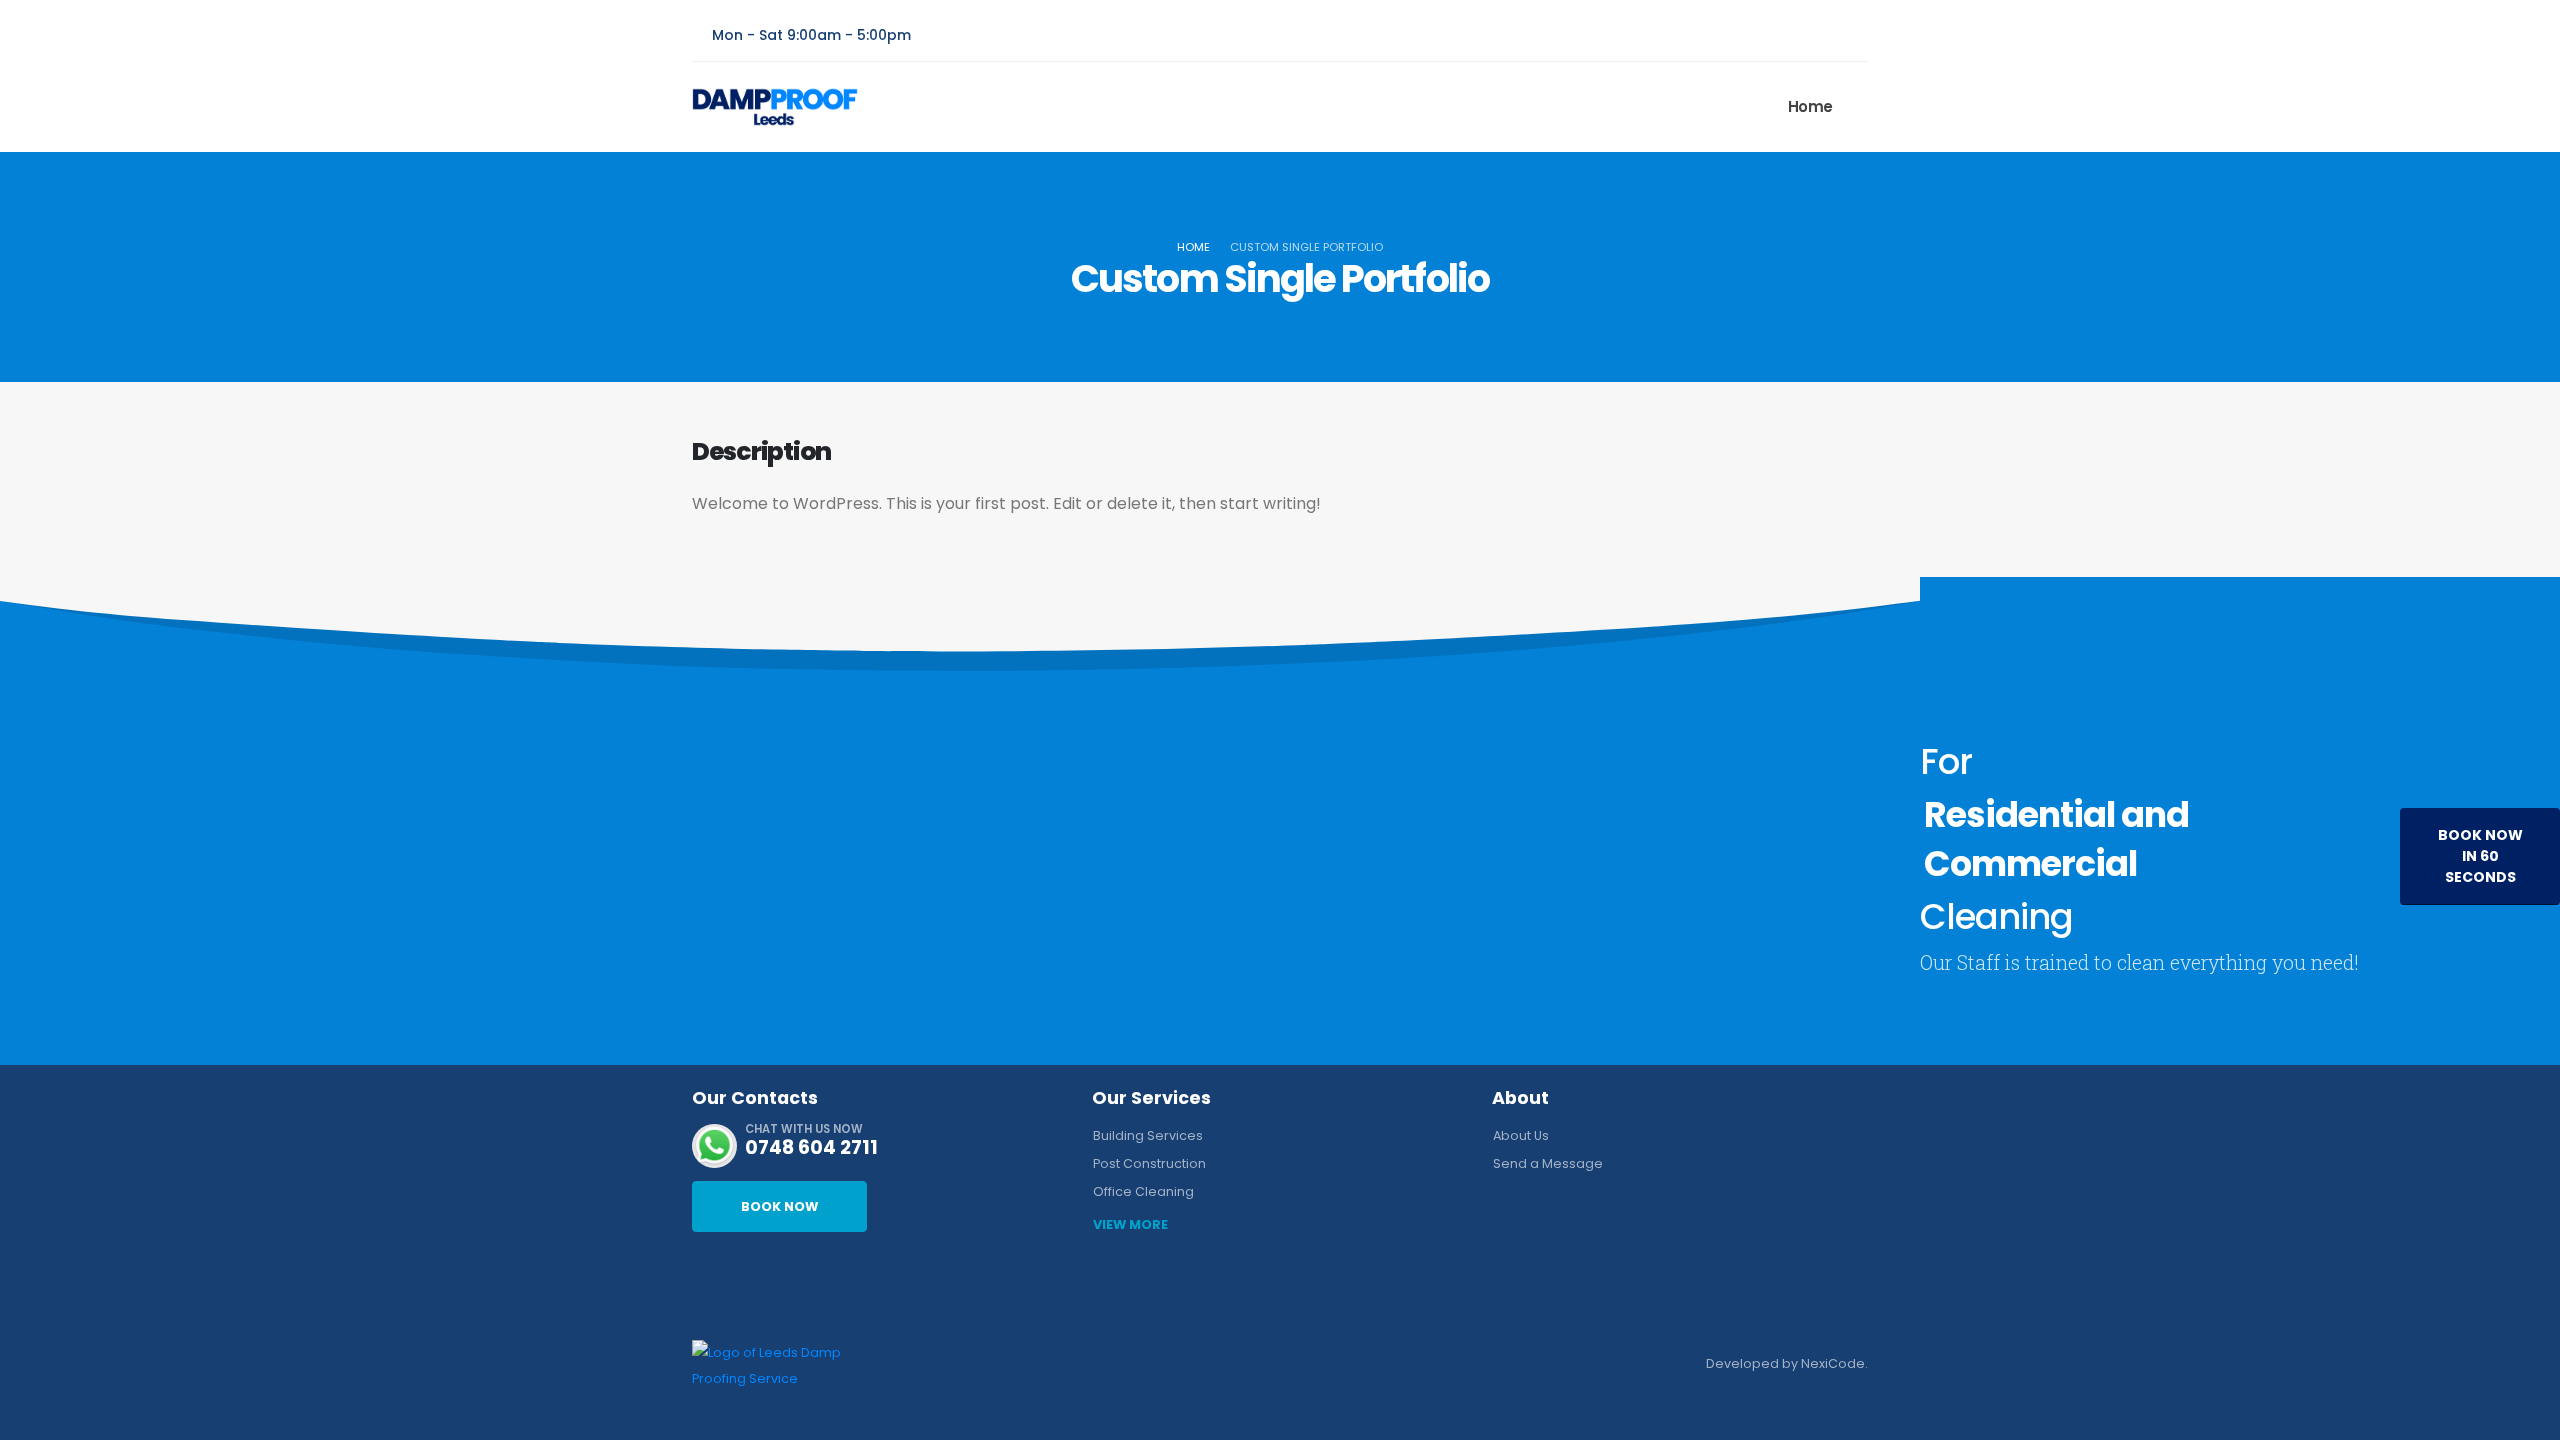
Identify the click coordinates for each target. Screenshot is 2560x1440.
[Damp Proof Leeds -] (775, 107)
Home (1810, 106)
